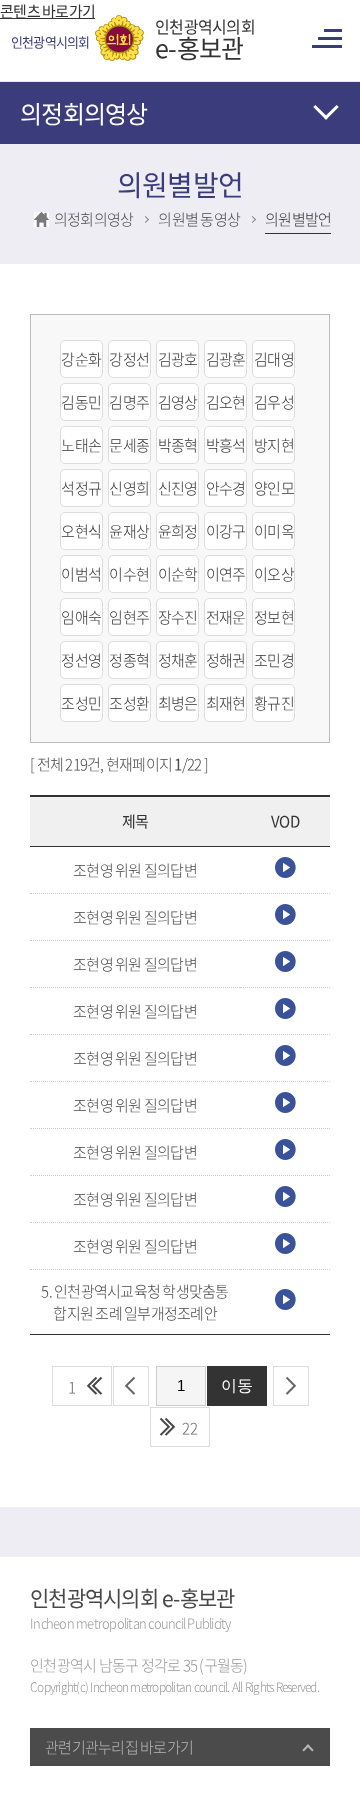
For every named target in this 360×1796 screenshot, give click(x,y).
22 (190, 1428)
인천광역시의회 (205, 38)
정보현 (274, 617)
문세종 (129, 445)
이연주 (226, 574)
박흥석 (226, 445)
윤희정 (178, 531)
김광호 (178, 359)
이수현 (129, 574)
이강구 (226, 531)
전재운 (226, 617)
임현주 (129, 617)
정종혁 (129, 660)
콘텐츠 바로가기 (47, 11)
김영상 (178, 402)
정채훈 (178, 660)
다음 (291, 1386)
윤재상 (129, 531)
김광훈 (226, 359)
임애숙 (81, 617)
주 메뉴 (330, 38)
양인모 (274, 488)
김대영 (274, 359)
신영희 (129, 488)
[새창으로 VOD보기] (285, 872)
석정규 (81, 488)
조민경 (274, 660)
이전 (131, 1386)
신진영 (178, 488)
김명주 (129, 402)
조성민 (81, 703)
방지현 (274, 445)
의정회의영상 (84, 113)
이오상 (274, 574)
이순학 (178, 574)
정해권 (226, 660)
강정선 (129, 359)
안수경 (226, 488)
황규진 (274, 703)
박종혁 (178, 445)
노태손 (81, 445)
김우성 (274, 402)
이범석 (81, 574)
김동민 (81, 402)
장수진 (178, 617)
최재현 (226, 703)
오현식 (81, 531)
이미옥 (274, 531)
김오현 (226, 402)
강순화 (81, 359)
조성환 (129, 703)
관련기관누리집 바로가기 (119, 1747)
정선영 (81, 660)
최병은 (178, 703)
